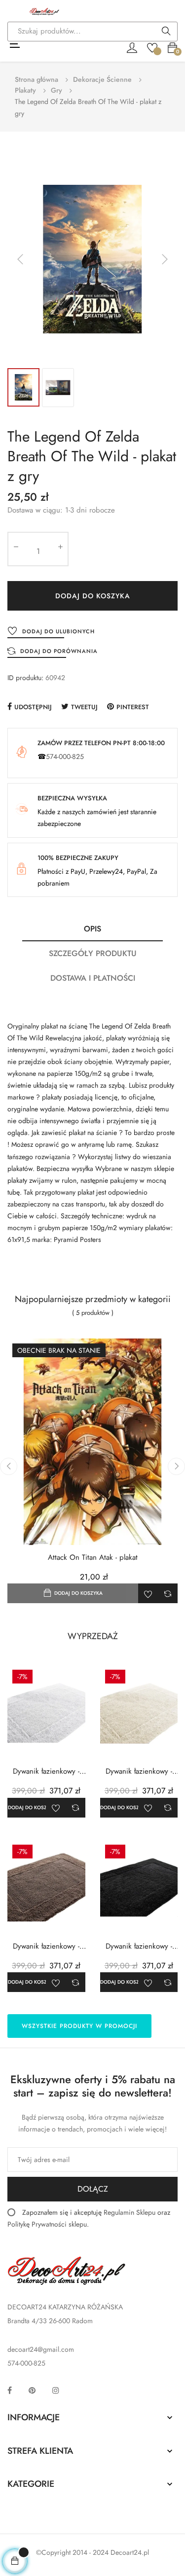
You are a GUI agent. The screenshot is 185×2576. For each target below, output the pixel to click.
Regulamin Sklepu (129, 2212)
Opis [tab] (92, 929)
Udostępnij (33, 707)
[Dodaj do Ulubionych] (148, 1593)
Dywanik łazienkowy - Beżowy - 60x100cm (46, 1946)
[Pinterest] (32, 2390)
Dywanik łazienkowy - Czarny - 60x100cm (139, 1946)
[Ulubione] (152, 47)
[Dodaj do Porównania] (168, 1593)
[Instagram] (56, 2390)
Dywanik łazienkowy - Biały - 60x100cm (46, 1771)
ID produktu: (25, 678)
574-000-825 (65, 756)
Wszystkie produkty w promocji (79, 2026)
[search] (166, 32)
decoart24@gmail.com (41, 2349)
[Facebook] (10, 2390)
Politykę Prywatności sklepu (47, 2224)
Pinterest (133, 707)
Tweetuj (84, 707)
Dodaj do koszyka (93, 596)
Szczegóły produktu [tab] (93, 953)
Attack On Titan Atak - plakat (93, 1558)
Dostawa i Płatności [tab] (93, 978)
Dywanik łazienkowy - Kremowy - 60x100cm (139, 1771)
